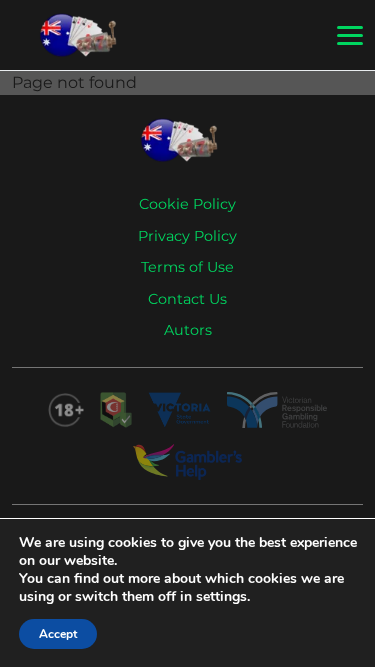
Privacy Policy (187, 236)
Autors (188, 330)
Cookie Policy (187, 204)
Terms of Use (187, 267)
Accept (58, 634)
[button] (350, 36)
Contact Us (187, 299)
